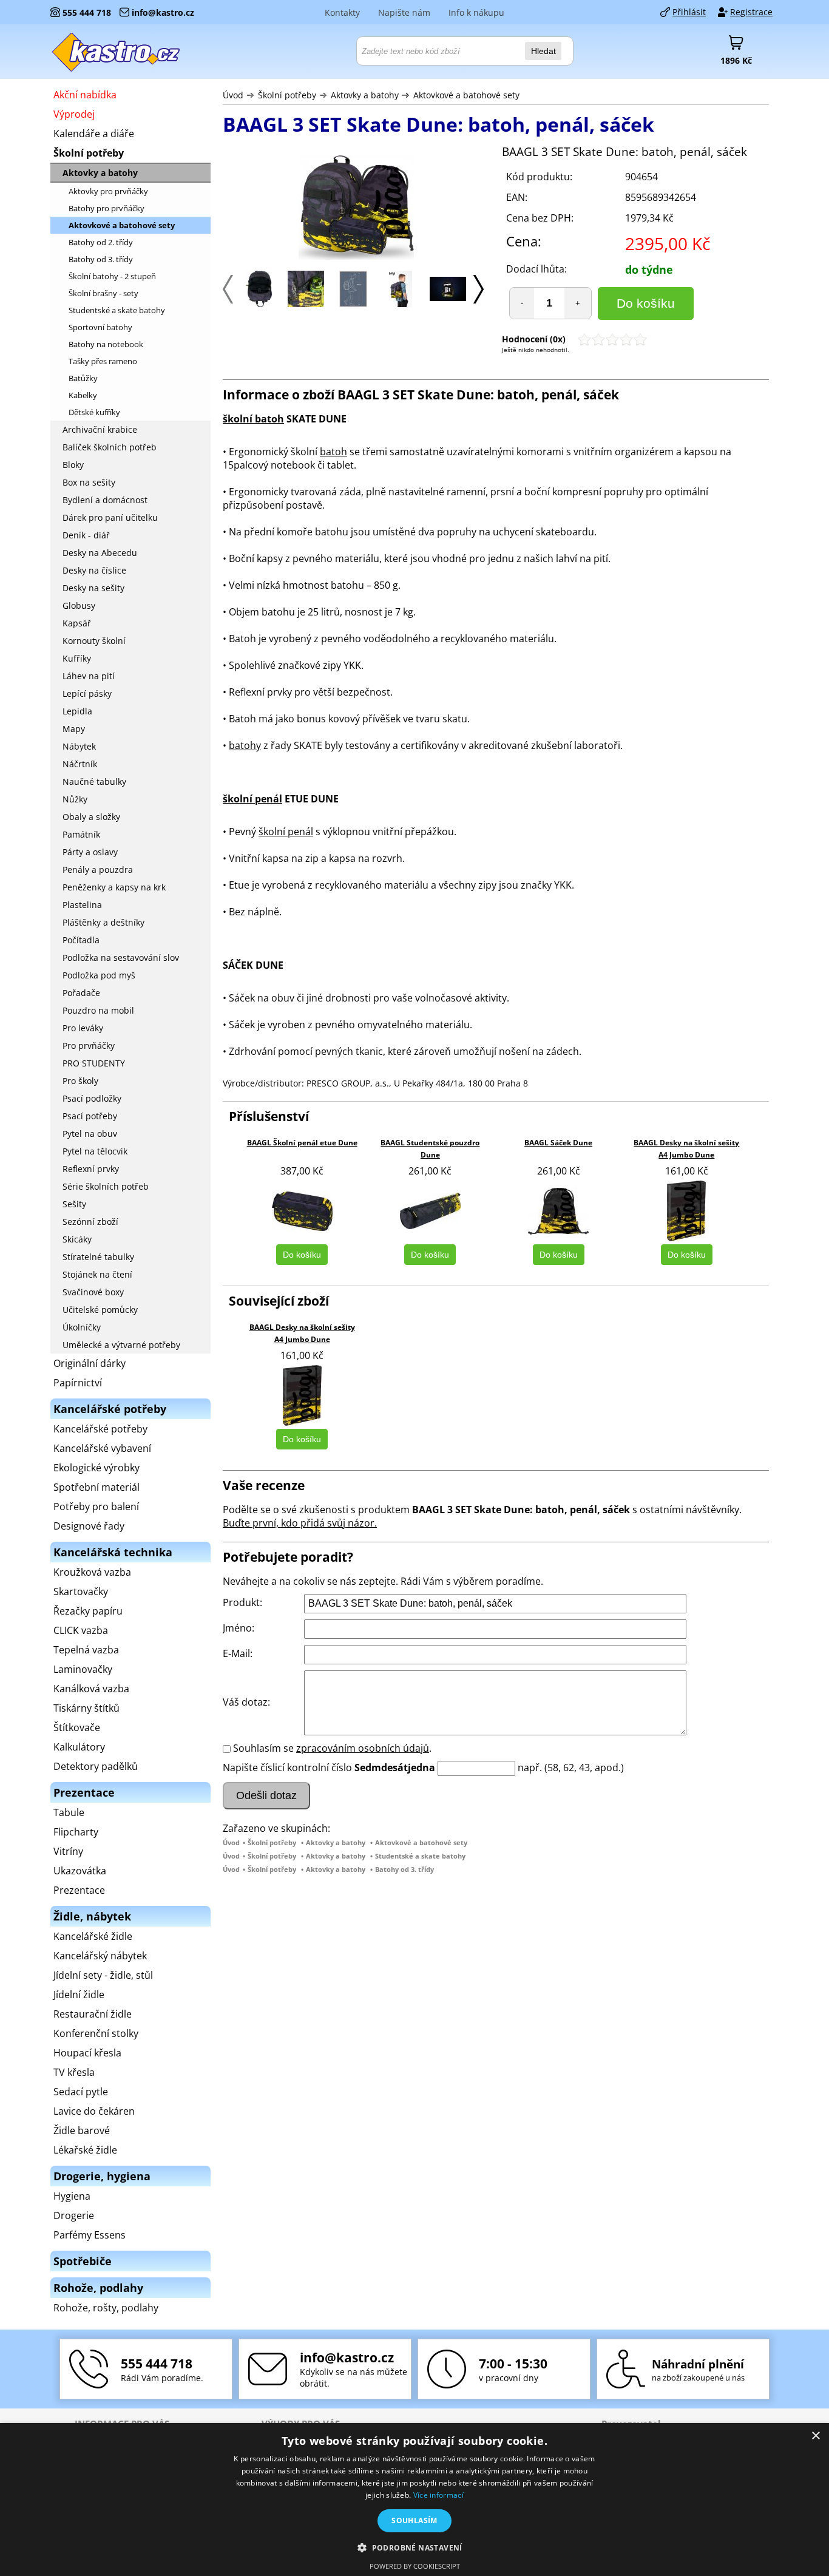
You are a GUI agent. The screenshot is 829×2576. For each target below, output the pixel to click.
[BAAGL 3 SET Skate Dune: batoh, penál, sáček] (356, 209)
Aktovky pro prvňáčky (108, 191)
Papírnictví (78, 1383)
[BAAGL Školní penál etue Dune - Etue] (302, 1211)
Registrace (751, 12)
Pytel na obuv (90, 1134)
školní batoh (253, 419)
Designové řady (89, 1526)
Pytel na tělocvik (95, 1151)
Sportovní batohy (100, 327)
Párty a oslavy (90, 852)
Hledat (543, 51)
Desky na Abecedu (100, 553)
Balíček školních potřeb (110, 447)
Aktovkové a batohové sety (466, 95)
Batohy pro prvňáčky (107, 208)
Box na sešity (89, 482)
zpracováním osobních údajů (363, 1748)
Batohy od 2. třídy (101, 242)
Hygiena (72, 2196)
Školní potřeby (287, 95)
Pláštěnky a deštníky (103, 922)
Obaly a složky (91, 817)
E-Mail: (238, 1653)
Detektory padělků (96, 1766)
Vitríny (68, 1851)
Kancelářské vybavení (102, 1448)
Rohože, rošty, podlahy (106, 2308)
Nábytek (79, 746)
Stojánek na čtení (97, 1274)
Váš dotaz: (246, 1702)
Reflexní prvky (91, 1169)
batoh (333, 452)
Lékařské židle (85, 2150)
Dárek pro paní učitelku (110, 517)
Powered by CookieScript (415, 2566)
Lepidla (77, 711)
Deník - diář (86, 535)
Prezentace (79, 1890)
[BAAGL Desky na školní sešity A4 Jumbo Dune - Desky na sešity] (686, 1211)
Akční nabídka (85, 95)
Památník (81, 834)
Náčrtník (80, 764)
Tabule (69, 1812)
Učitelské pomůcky (100, 1310)
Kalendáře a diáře (94, 134)
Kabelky (83, 395)
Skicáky (77, 1239)
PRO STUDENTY (94, 1063)
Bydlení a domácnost (105, 500)
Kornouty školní (94, 641)
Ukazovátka (80, 1871)
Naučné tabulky (94, 781)
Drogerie (74, 2215)
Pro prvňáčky (89, 1046)
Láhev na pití (89, 676)
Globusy (79, 605)
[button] (414, 2547)
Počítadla (81, 940)
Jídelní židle (79, 1995)
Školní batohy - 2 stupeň (112, 276)
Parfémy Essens (90, 2235)
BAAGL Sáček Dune (558, 1143)
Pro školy (80, 1081)
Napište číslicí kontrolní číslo (287, 1768)
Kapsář (77, 623)
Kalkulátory (79, 1747)
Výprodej (74, 114)
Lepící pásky (87, 693)
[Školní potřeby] (117, 52)
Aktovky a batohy (365, 95)
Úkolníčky (82, 1327)
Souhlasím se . (332, 1748)
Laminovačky (83, 1669)
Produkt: (242, 1602)
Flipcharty (76, 1832)
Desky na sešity (93, 588)
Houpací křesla (87, 2053)
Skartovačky (81, 1591)
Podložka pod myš (99, 975)
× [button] (815, 2436)
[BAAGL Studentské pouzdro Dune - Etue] (430, 1211)
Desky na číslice (94, 570)
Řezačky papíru (88, 1611)
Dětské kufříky (94, 412)
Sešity (74, 1204)
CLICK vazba (81, 1630)
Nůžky (75, 799)
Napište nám (404, 12)
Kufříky (77, 658)
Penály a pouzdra (98, 869)
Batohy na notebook (106, 344)
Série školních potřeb (106, 1186)
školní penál (252, 799)
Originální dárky (90, 1363)
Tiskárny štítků (86, 1708)
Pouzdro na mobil (98, 1010)
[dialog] (414, 2500)
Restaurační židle (93, 2014)
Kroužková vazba (92, 1572)
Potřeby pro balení (96, 1507)
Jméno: (239, 1628)
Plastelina (82, 905)
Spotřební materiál (96, 1487)
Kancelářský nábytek (100, 1956)
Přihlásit (689, 12)
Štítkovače (77, 1727)
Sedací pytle (81, 2092)
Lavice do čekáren (94, 2111)
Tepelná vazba (86, 1650)
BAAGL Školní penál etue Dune (302, 1143)
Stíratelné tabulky (98, 1257)
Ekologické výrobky (96, 1468)
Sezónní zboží (90, 1222)
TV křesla (74, 2072)
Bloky (73, 465)
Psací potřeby (90, 1116)
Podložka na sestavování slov (121, 958)
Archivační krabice (100, 429)
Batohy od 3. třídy (404, 1869)
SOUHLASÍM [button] (414, 2520)
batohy (245, 745)
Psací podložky (92, 1098)
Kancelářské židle (93, 1936)
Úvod (233, 95)
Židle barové (82, 2130)
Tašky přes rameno (103, 361)
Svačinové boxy (93, 1292)
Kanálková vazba (91, 1689)
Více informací (438, 2495)
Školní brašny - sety (103, 293)
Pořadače (81, 993)
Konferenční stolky (96, 2033)
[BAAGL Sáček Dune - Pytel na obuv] (558, 1211)
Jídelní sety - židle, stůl (103, 1975)
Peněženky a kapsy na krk (114, 887)
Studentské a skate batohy (420, 1856)
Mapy (74, 729)
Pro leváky (83, 1028)
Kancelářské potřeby (100, 1429)
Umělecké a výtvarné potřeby (121, 1345)
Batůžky (83, 378)
